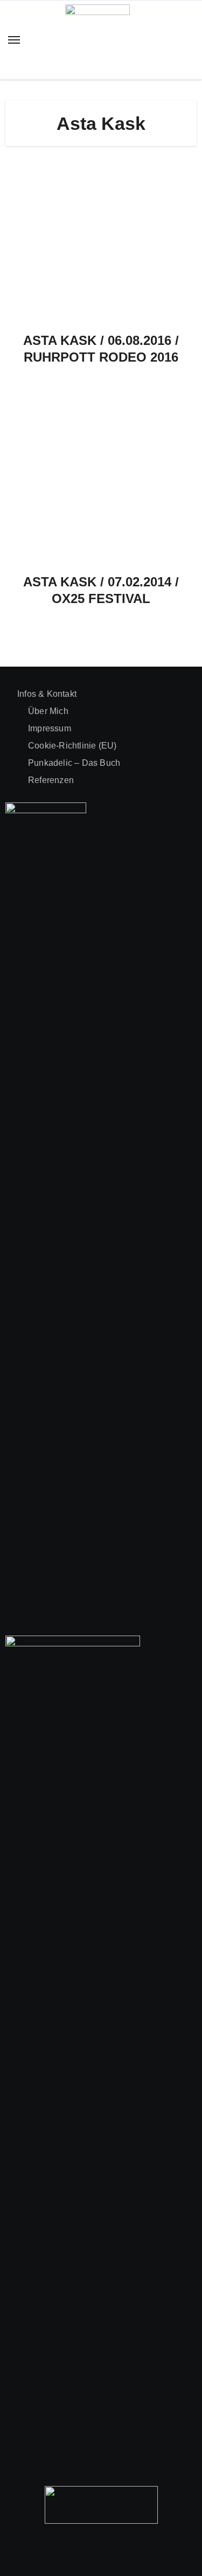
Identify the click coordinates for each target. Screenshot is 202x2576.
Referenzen (51, 780)
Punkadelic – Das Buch (74, 763)
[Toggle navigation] (14, 40)
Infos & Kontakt (47, 694)
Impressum (50, 728)
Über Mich (48, 711)
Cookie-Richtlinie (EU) (72, 746)
